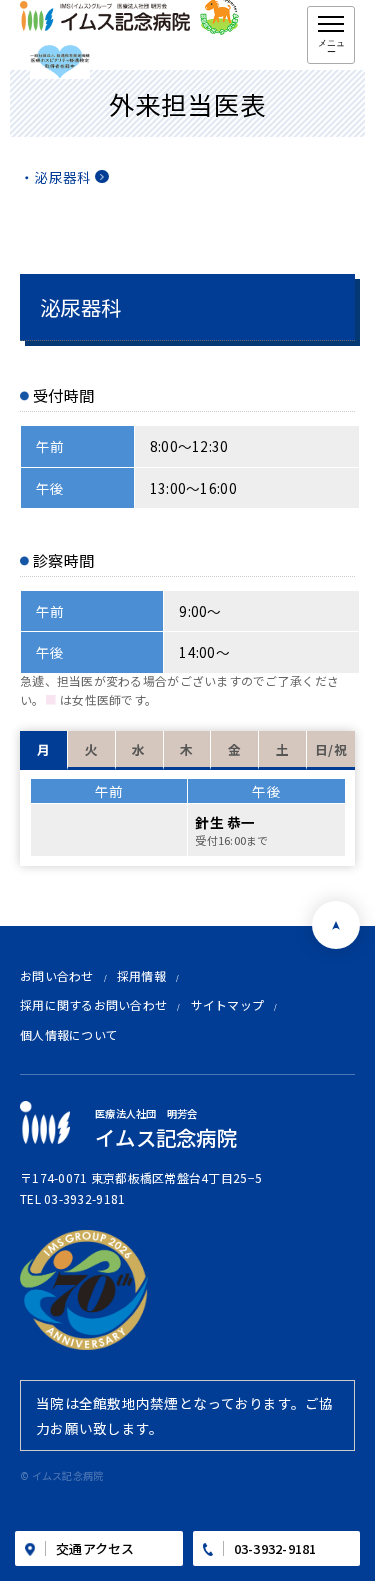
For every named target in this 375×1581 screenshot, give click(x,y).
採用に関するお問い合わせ (93, 1004)
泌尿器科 (62, 177)
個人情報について (69, 1034)
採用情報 (141, 975)
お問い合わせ (57, 975)
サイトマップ (228, 1004)
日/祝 (331, 749)
